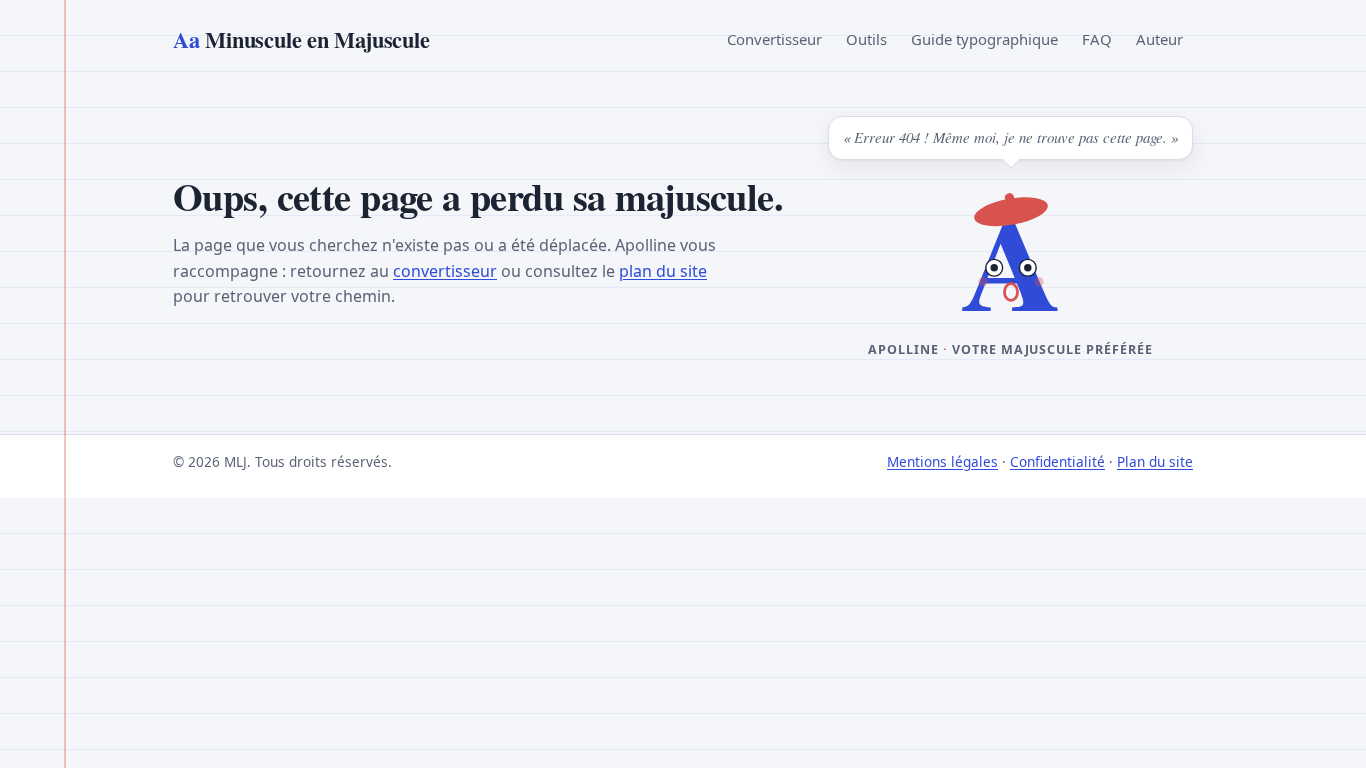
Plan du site (1155, 461)
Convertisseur (774, 39)
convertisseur (445, 271)
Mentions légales (942, 461)
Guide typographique (984, 39)
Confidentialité (1057, 461)
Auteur (1159, 39)
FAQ (1097, 39)
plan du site (663, 271)
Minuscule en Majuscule (301, 39)
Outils (866, 39)
